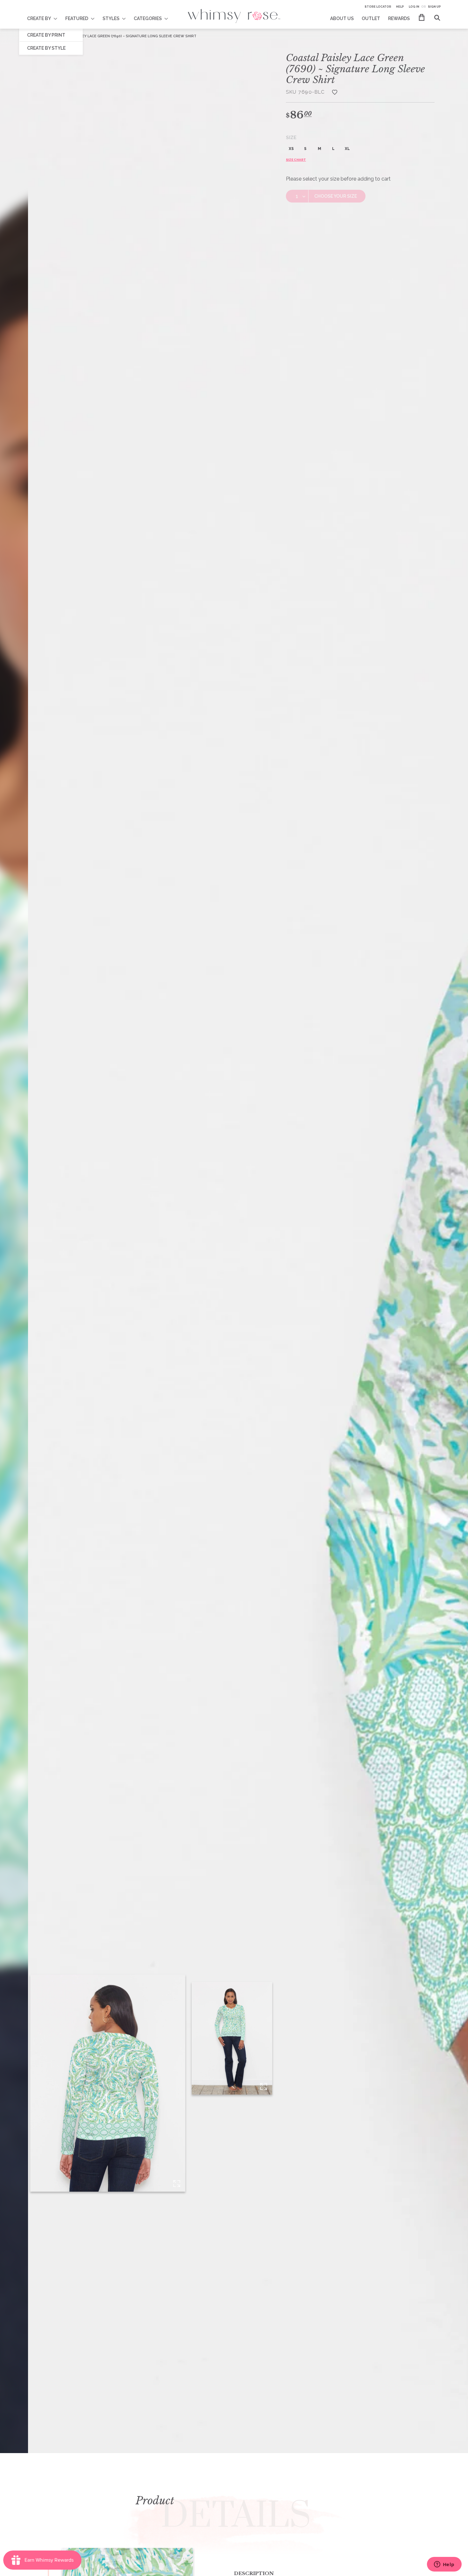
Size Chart (296, 160)
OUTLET (371, 18)
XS (291, 149)
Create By (39, 18)
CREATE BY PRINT (46, 35)
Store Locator (378, 7)
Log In (414, 7)
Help (400, 7)
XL (347, 149)
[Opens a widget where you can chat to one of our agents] (444, 2565)
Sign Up (434, 7)
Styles (111, 18)
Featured (77, 18)
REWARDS (399, 18)
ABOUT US (342, 18)
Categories (148, 18)
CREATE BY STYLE (46, 48)
